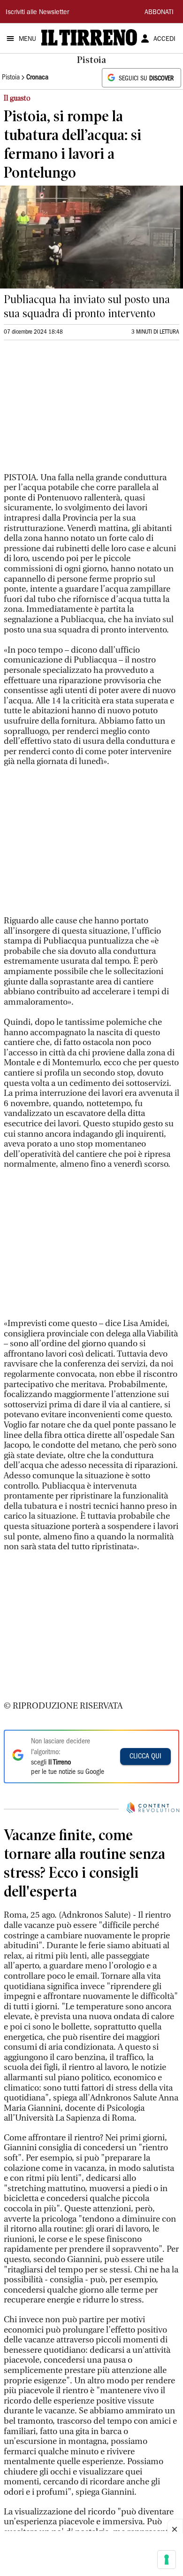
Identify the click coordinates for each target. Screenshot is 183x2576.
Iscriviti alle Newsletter (37, 13)
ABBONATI (159, 13)
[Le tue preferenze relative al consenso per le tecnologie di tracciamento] (167, 2560)
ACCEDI (164, 39)
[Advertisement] (74, 410)
